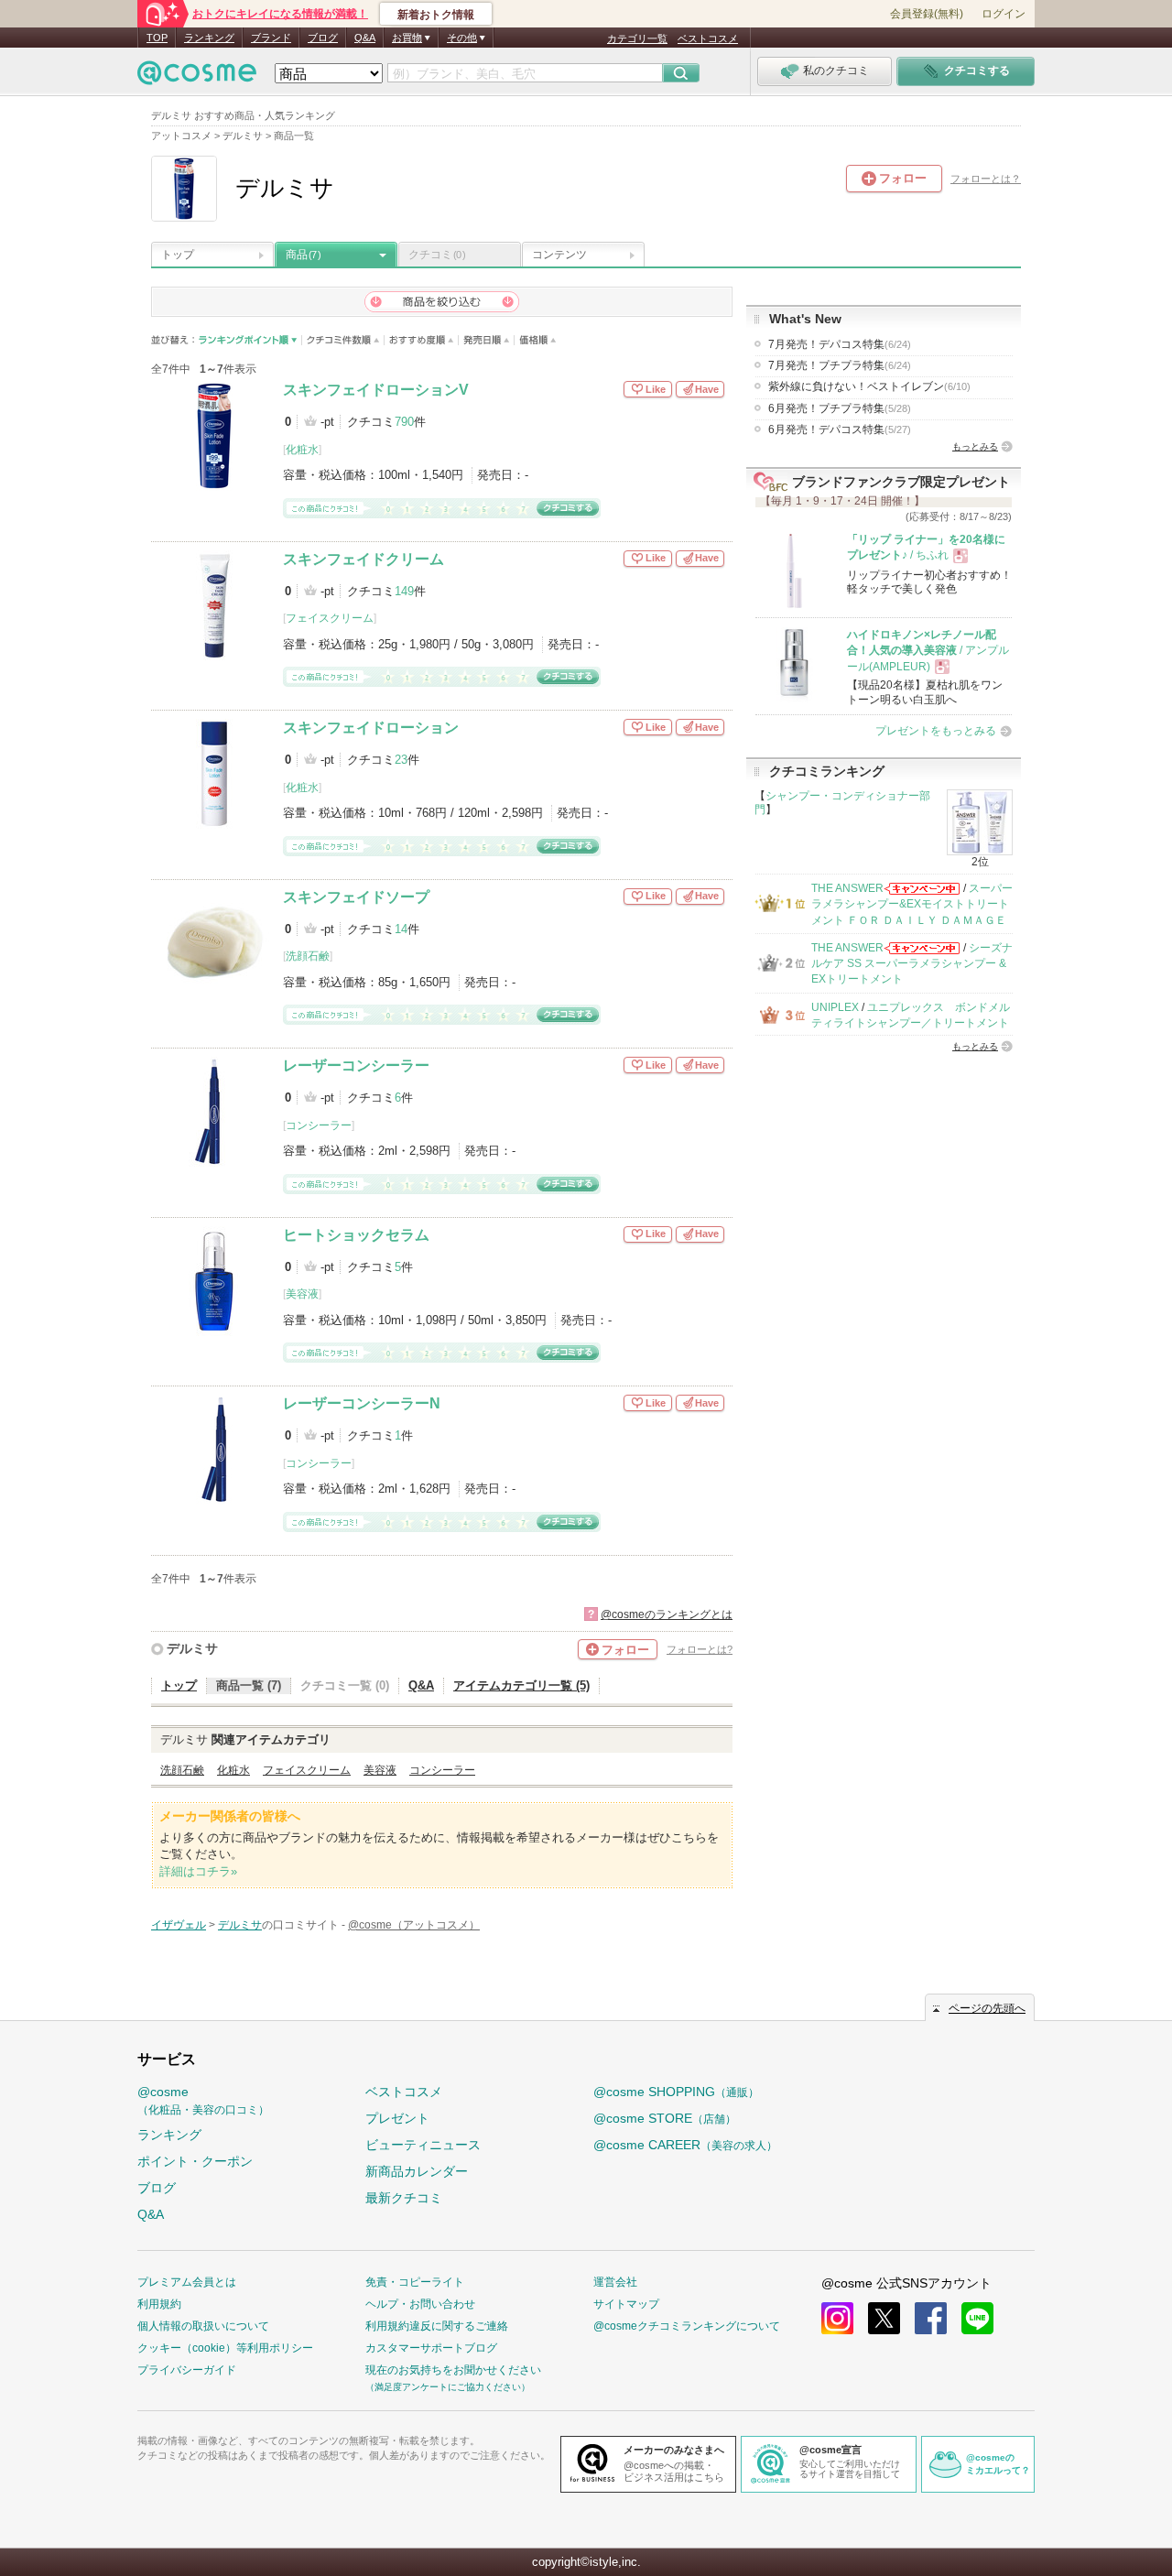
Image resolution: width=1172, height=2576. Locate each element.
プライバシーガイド (187, 2370)
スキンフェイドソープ (356, 897)
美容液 (302, 1294)
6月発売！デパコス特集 (840, 429)
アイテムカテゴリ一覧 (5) (521, 1685)
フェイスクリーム (330, 618)
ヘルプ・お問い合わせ (420, 2304)
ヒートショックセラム (356, 1235)
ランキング (209, 38)
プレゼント (397, 2118)
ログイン (1004, 14)
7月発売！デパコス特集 (840, 344)
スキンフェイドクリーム (364, 559)
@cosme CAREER (685, 2145)
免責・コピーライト (415, 2282)
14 (401, 929)
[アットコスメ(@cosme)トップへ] (197, 77)
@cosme (203, 2100)
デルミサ (192, 1648)
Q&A (365, 38)
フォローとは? (700, 1649)
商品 (303, 255)
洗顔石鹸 (308, 956)
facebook (931, 2318)
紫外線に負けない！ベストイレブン (869, 386)
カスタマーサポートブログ (431, 2348)
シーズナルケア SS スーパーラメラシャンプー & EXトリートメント (912, 964)
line (977, 2318)
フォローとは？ (986, 179)
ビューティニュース (423, 2145)
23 (401, 760)
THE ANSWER (847, 888)
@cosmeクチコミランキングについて (687, 2326)
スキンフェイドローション (371, 728)
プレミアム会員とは (187, 2282)
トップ (178, 255)
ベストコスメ (708, 38)
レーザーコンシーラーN (362, 1403)
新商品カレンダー (417, 2171)
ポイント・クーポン (195, 2161)
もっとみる (975, 446)
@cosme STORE (665, 2118)
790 (404, 422)
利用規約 (159, 2304)
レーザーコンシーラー (356, 1065)
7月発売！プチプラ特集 (840, 365)
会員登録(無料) (927, 14)
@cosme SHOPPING (676, 2092)
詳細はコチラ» (198, 1871)
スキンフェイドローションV (376, 390)
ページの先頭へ (987, 2008)
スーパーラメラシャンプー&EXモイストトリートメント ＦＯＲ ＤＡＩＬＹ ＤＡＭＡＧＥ (912, 904)
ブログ (323, 38)
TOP (157, 38)
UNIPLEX (835, 1007)
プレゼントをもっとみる (936, 731)
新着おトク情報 (436, 15)
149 (404, 591)
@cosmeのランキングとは (667, 1614)
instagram (837, 2318)
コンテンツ (559, 255)
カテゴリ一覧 (637, 38)
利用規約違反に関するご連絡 (437, 2326)
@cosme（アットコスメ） (414, 1925)
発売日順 (487, 340)
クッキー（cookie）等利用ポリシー (225, 2348)
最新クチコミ (404, 2198)
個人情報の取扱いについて (203, 2326)
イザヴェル (179, 1925)
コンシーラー (319, 1125)
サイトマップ (626, 2304)
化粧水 (302, 450)
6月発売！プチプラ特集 (840, 408)
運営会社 (615, 2282)
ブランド (271, 38)
